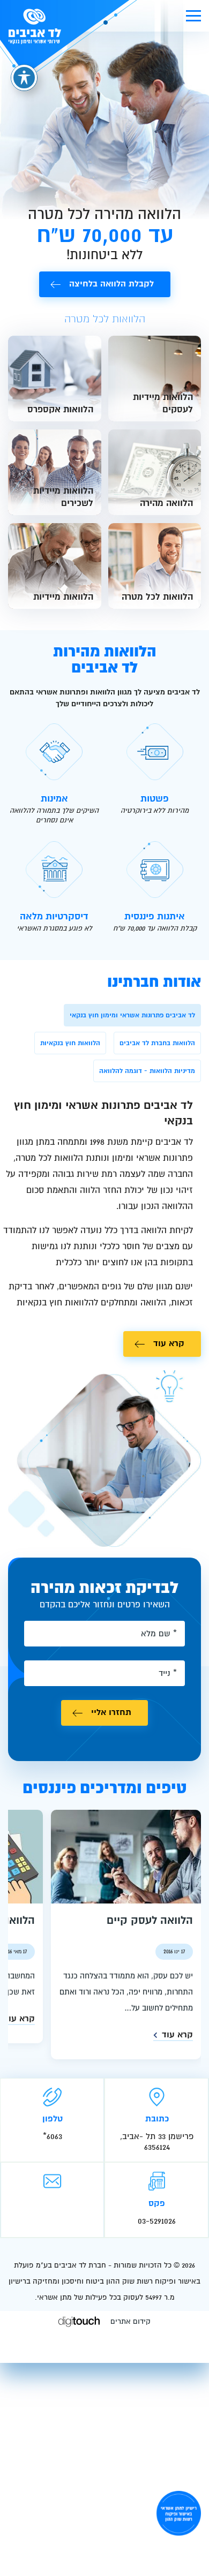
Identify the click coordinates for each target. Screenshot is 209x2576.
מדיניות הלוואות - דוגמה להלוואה (147, 1071)
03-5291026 (157, 2221)
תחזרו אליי (111, 1712)
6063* (53, 2136)
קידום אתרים (130, 2321)
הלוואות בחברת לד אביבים (157, 1043)
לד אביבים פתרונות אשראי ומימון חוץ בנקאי (132, 1015)
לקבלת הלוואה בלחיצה (111, 284)
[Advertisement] (104, 2467)
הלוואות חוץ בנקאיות (70, 1043)
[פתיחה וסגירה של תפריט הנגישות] (24, 78)
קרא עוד (169, 1343)
